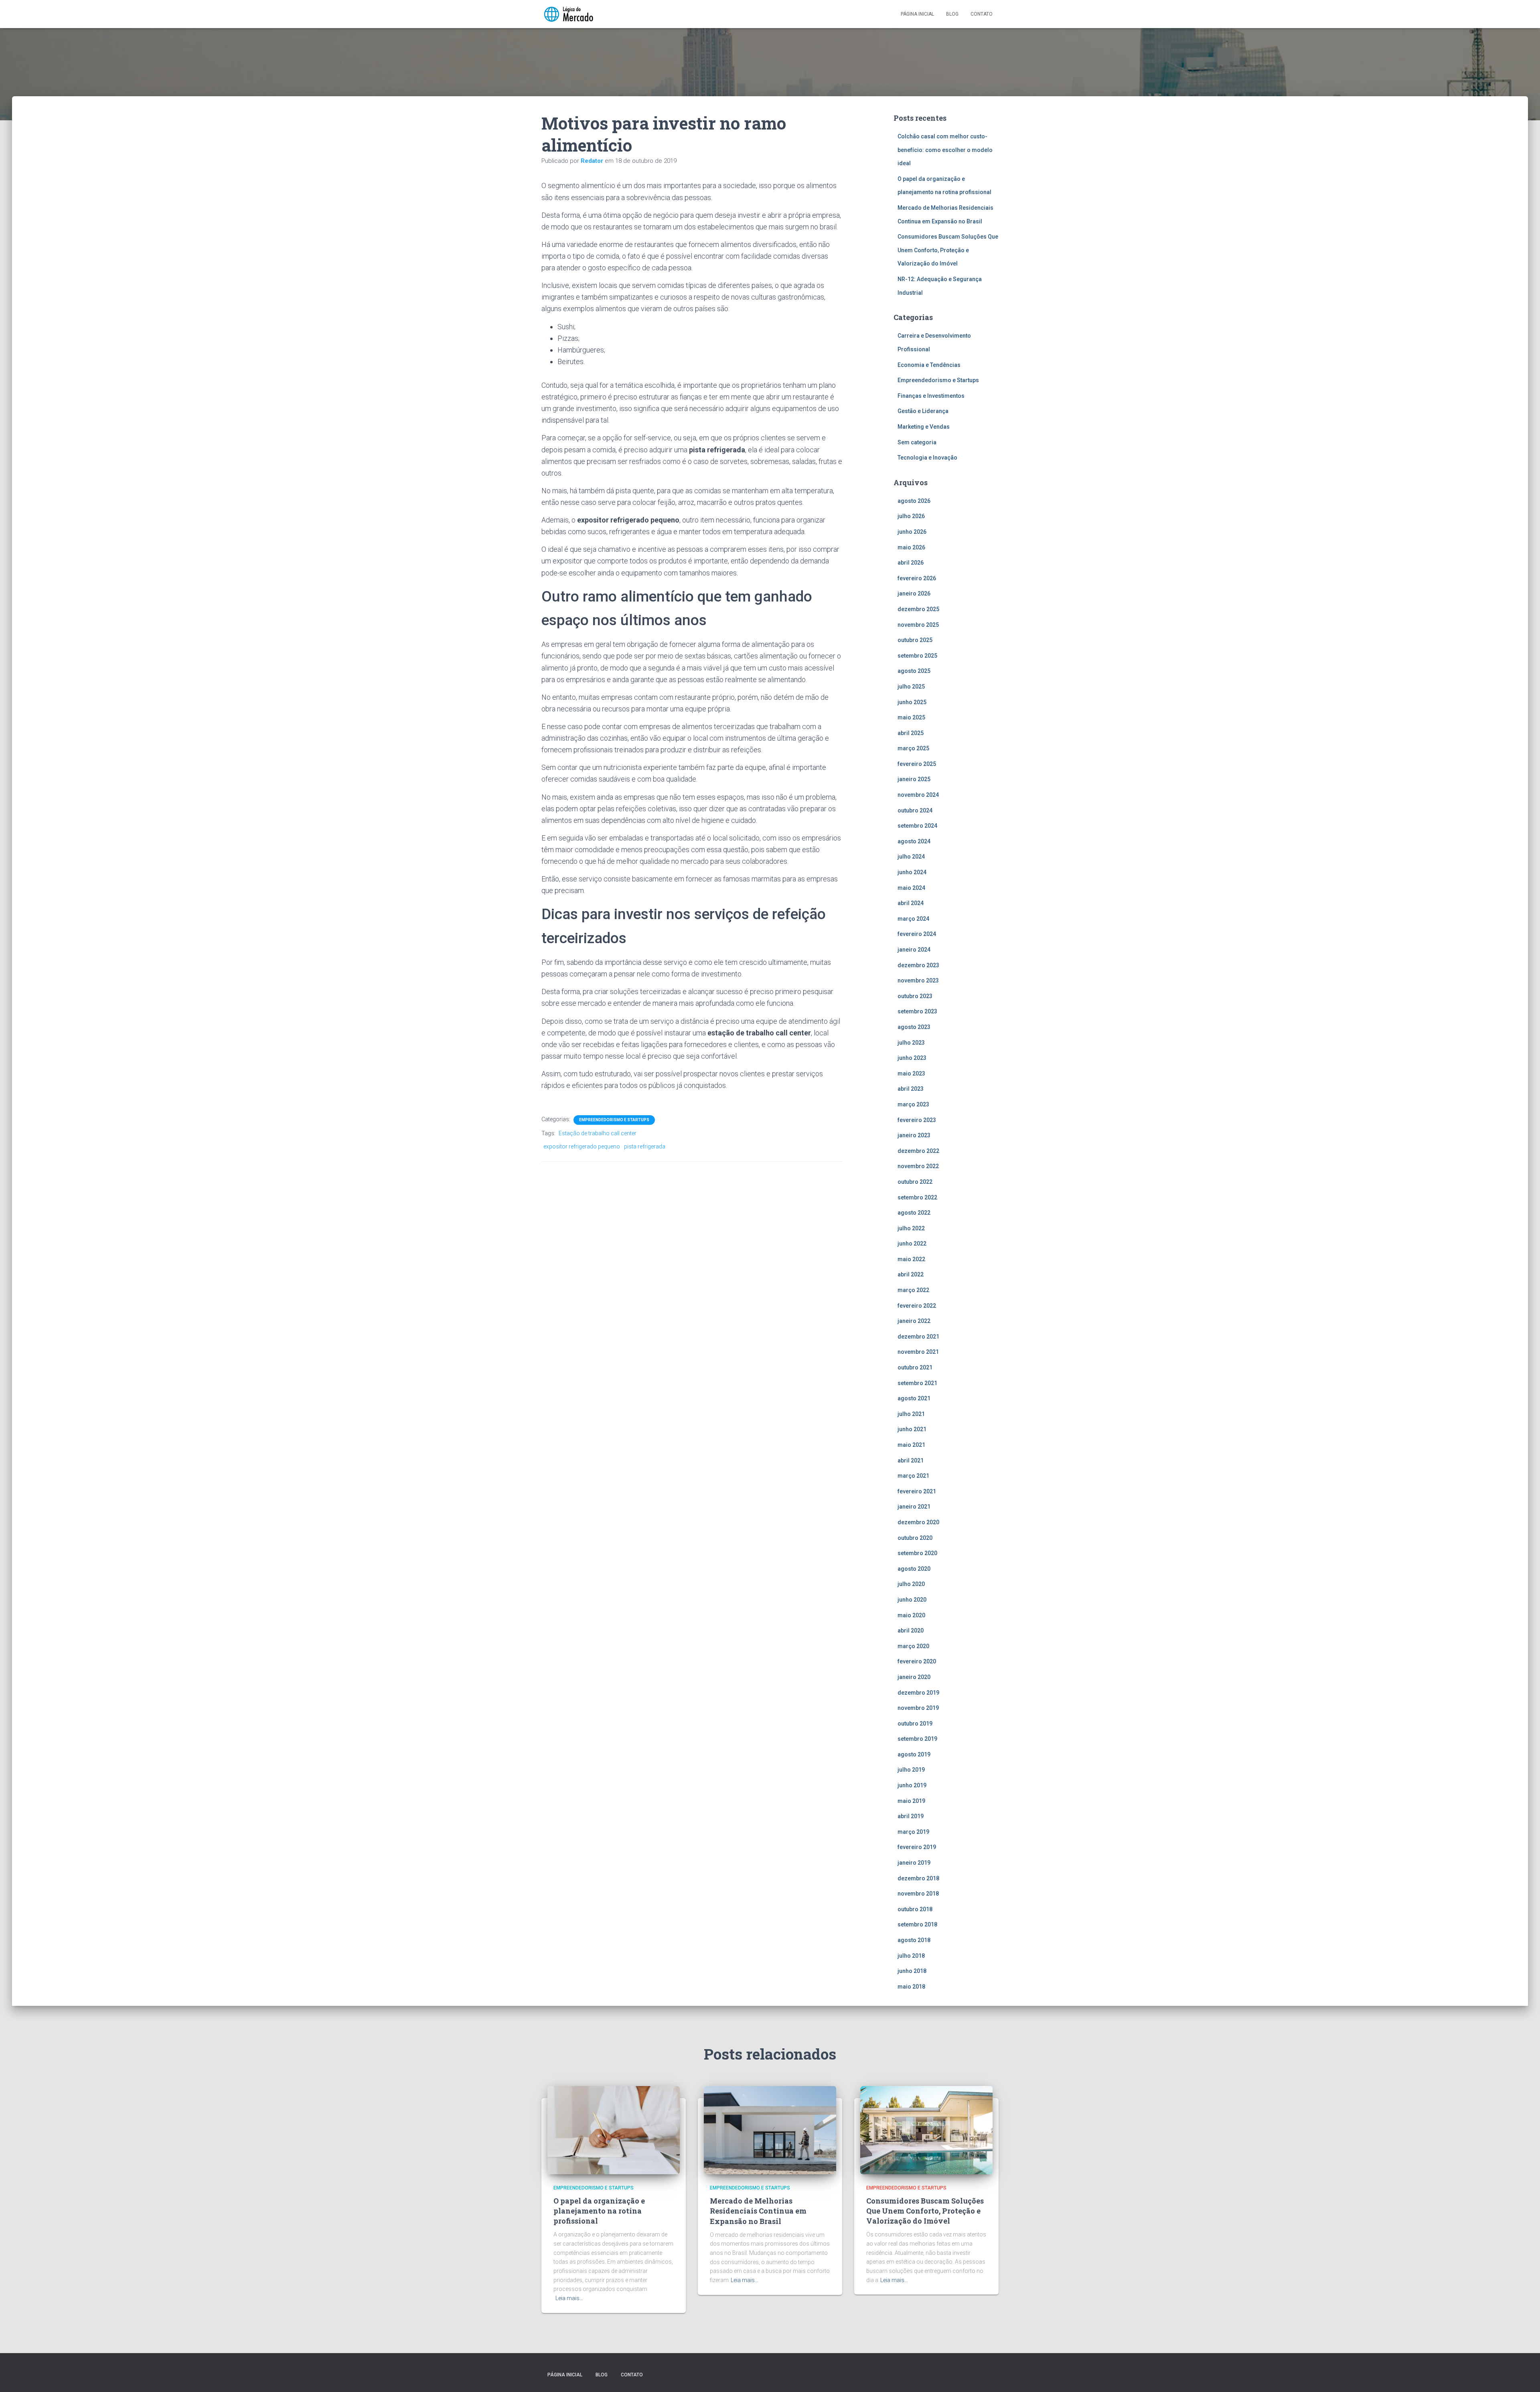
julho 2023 (911, 1043)
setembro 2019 (917, 1739)
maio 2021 (911, 1445)
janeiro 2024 (914, 950)
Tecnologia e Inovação (927, 458)
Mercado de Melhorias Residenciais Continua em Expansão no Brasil (758, 2211)
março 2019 (913, 1832)
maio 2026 (911, 547)
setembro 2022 (917, 1197)
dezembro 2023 (918, 965)
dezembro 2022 (918, 1151)
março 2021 (913, 1476)
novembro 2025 (918, 625)
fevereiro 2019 (917, 1847)
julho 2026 (911, 516)
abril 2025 (911, 733)
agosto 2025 (914, 671)
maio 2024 (911, 888)
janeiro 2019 (914, 1863)
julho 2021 (911, 1414)
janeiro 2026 (914, 593)
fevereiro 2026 (917, 578)
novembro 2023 (918, 980)
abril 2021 (911, 1460)
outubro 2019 (915, 1724)
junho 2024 (912, 872)
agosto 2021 (914, 1398)
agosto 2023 (914, 1027)
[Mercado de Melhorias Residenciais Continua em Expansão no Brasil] (770, 2129)
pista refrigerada (645, 1146)
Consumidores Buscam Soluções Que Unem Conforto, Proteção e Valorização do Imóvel (948, 250)
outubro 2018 (915, 1909)
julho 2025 (911, 687)
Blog (952, 14)
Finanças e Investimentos (931, 396)
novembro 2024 (918, 795)
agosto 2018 (914, 1940)
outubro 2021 (915, 1367)
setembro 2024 (917, 826)
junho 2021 (912, 1429)
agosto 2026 (914, 501)
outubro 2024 (915, 810)
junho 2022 (912, 1244)
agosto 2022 (914, 1213)
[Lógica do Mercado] (568, 14)
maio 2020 (911, 1615)
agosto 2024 (914, 841)
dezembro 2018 (918, 1878)
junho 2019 (912, 1785)
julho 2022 (911, 1228)
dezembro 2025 (918, 609)
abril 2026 (911, 563)
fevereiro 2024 (917, 934)
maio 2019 (911, 1801)
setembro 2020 (917, 1553)
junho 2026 (912, 532)
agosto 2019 (914, 1754)
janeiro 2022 (914, 1321)
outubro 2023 (915, 996)
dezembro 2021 (918, 1337)
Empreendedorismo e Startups (614, 1120)
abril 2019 (911, 1816)
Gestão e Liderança (923, 411)
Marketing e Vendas (924, 427)
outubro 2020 (915, 1538)
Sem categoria (917, 442)
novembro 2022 (918, 1166)
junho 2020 (912, 1600)
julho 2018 (911, 1956)
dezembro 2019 (918, 1693)
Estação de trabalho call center (598, 1133)
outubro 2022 (915, 1182)
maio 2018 (911, 1987)
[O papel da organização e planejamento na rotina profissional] (614, 2129)
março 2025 (913, 748)
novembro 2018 (918, 1894)
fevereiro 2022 (917, 1306)
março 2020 (913, 1646)
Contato (982, 14)
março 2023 (913, 1104)
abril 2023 (911, 1089)
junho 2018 (912, 1971)
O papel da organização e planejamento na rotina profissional (599, 2211)
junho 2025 (912, 702)
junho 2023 (912, 1058)
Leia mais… (569, 2298)
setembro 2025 (917, 656)
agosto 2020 (914, 1569)
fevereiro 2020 (917, 1661)
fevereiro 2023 (917, 1120)
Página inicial (917, 14)
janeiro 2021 (914, 1507)
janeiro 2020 (914, 1677)
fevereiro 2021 (917, 1491)
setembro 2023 (917, 1011)
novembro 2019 (918, 1708)
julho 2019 (911, 1770)
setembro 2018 (917, 1924)
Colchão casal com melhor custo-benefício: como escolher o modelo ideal (945, 150)
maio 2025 (911, 717)
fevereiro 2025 (917, 764)
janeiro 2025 (914, 779)
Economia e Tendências (929, 365)
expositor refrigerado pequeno (582, 1146)
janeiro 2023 (914, 1135)
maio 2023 (911, 1073)
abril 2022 (911, 1274)
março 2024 (913, 919)
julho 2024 (911, 857)
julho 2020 (911, 1584)
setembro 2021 (917, 1383)
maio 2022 (911, 1259)
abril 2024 (911, 903)
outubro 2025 (915, 640)
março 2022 (913, 1290)
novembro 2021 (918, 1352)
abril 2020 (911, 1630)
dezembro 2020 (918, 1522)
